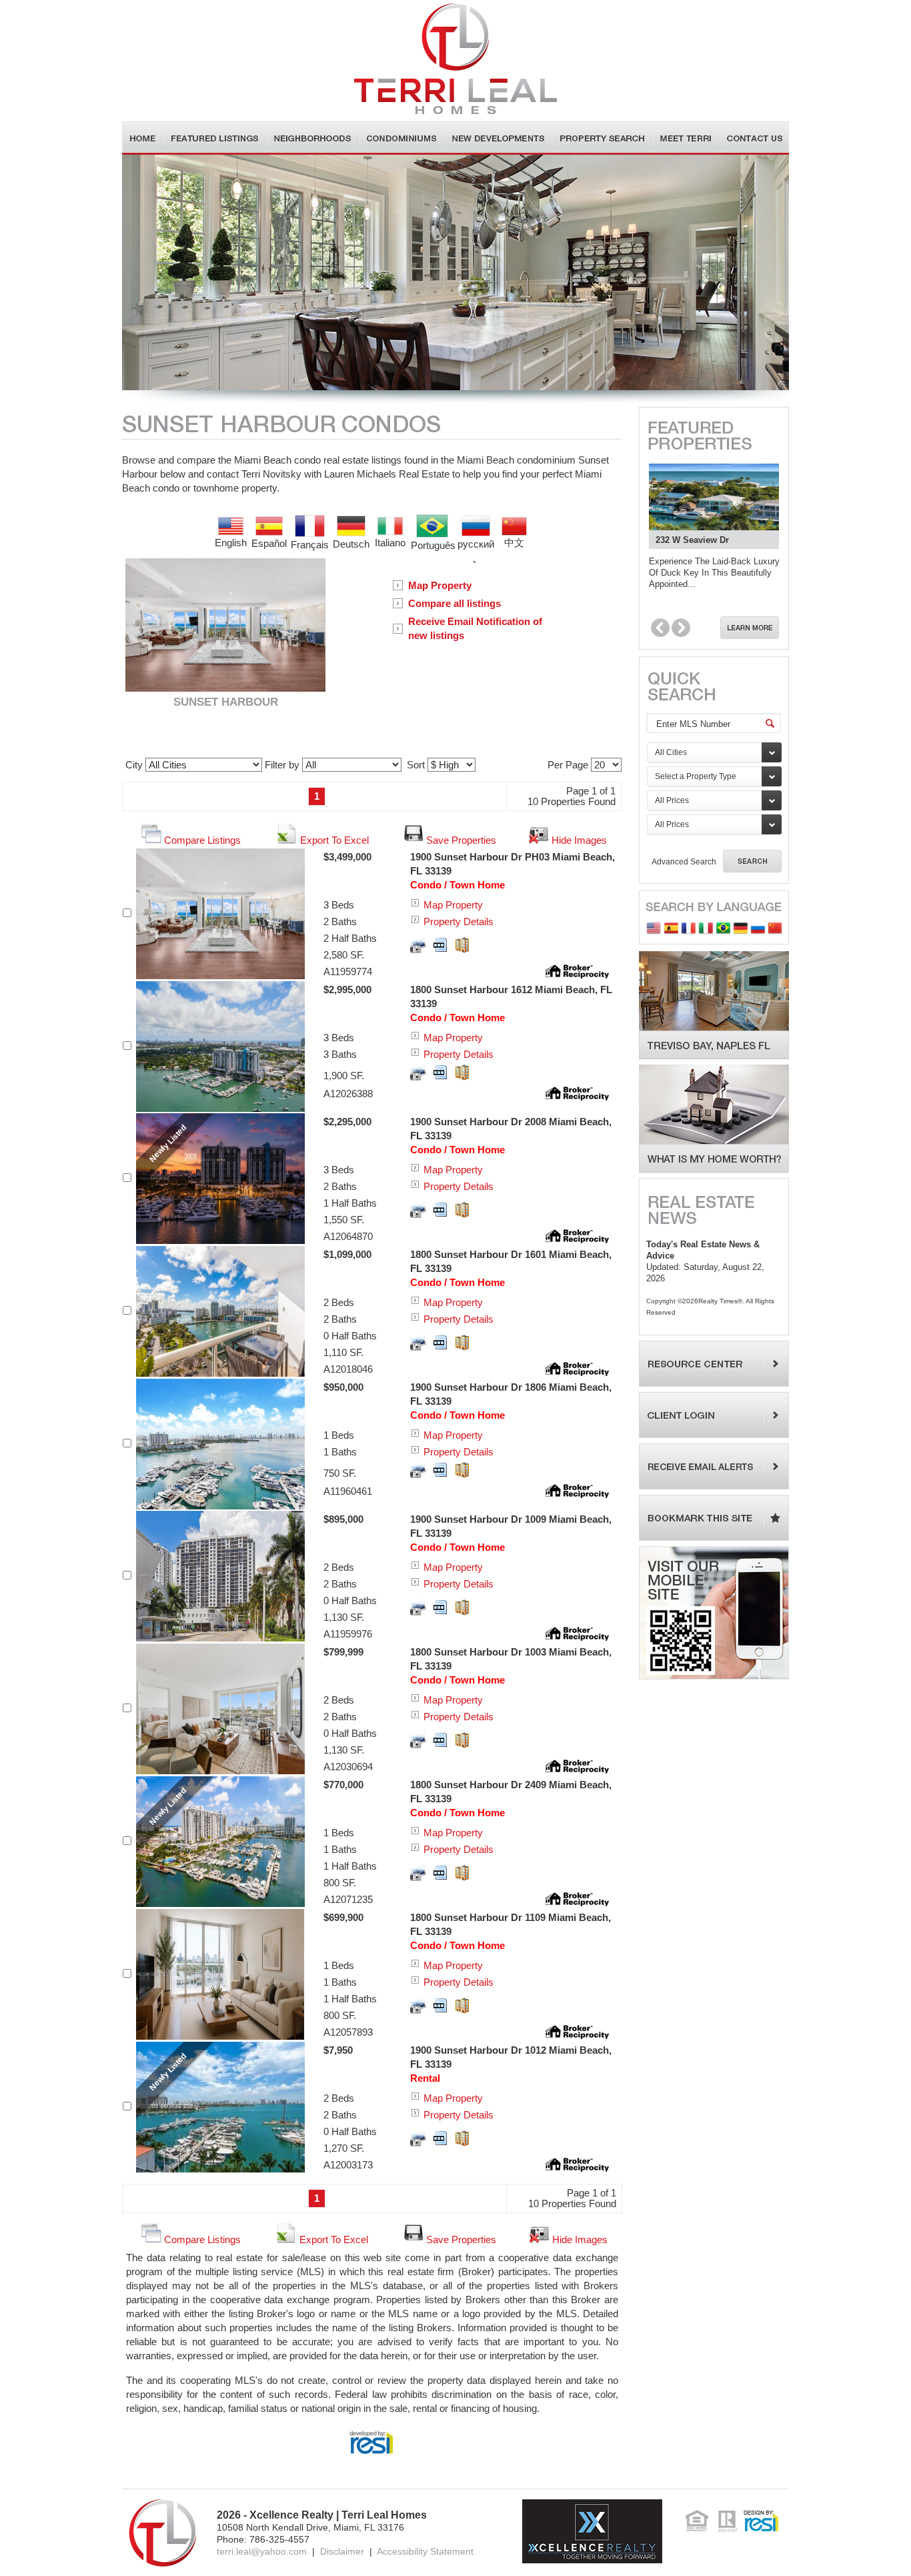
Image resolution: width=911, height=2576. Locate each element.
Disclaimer (342, 2551)
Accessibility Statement (425, 2551)
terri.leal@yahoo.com (262, 2551)
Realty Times (718, 1301)
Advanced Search (684, 862)
